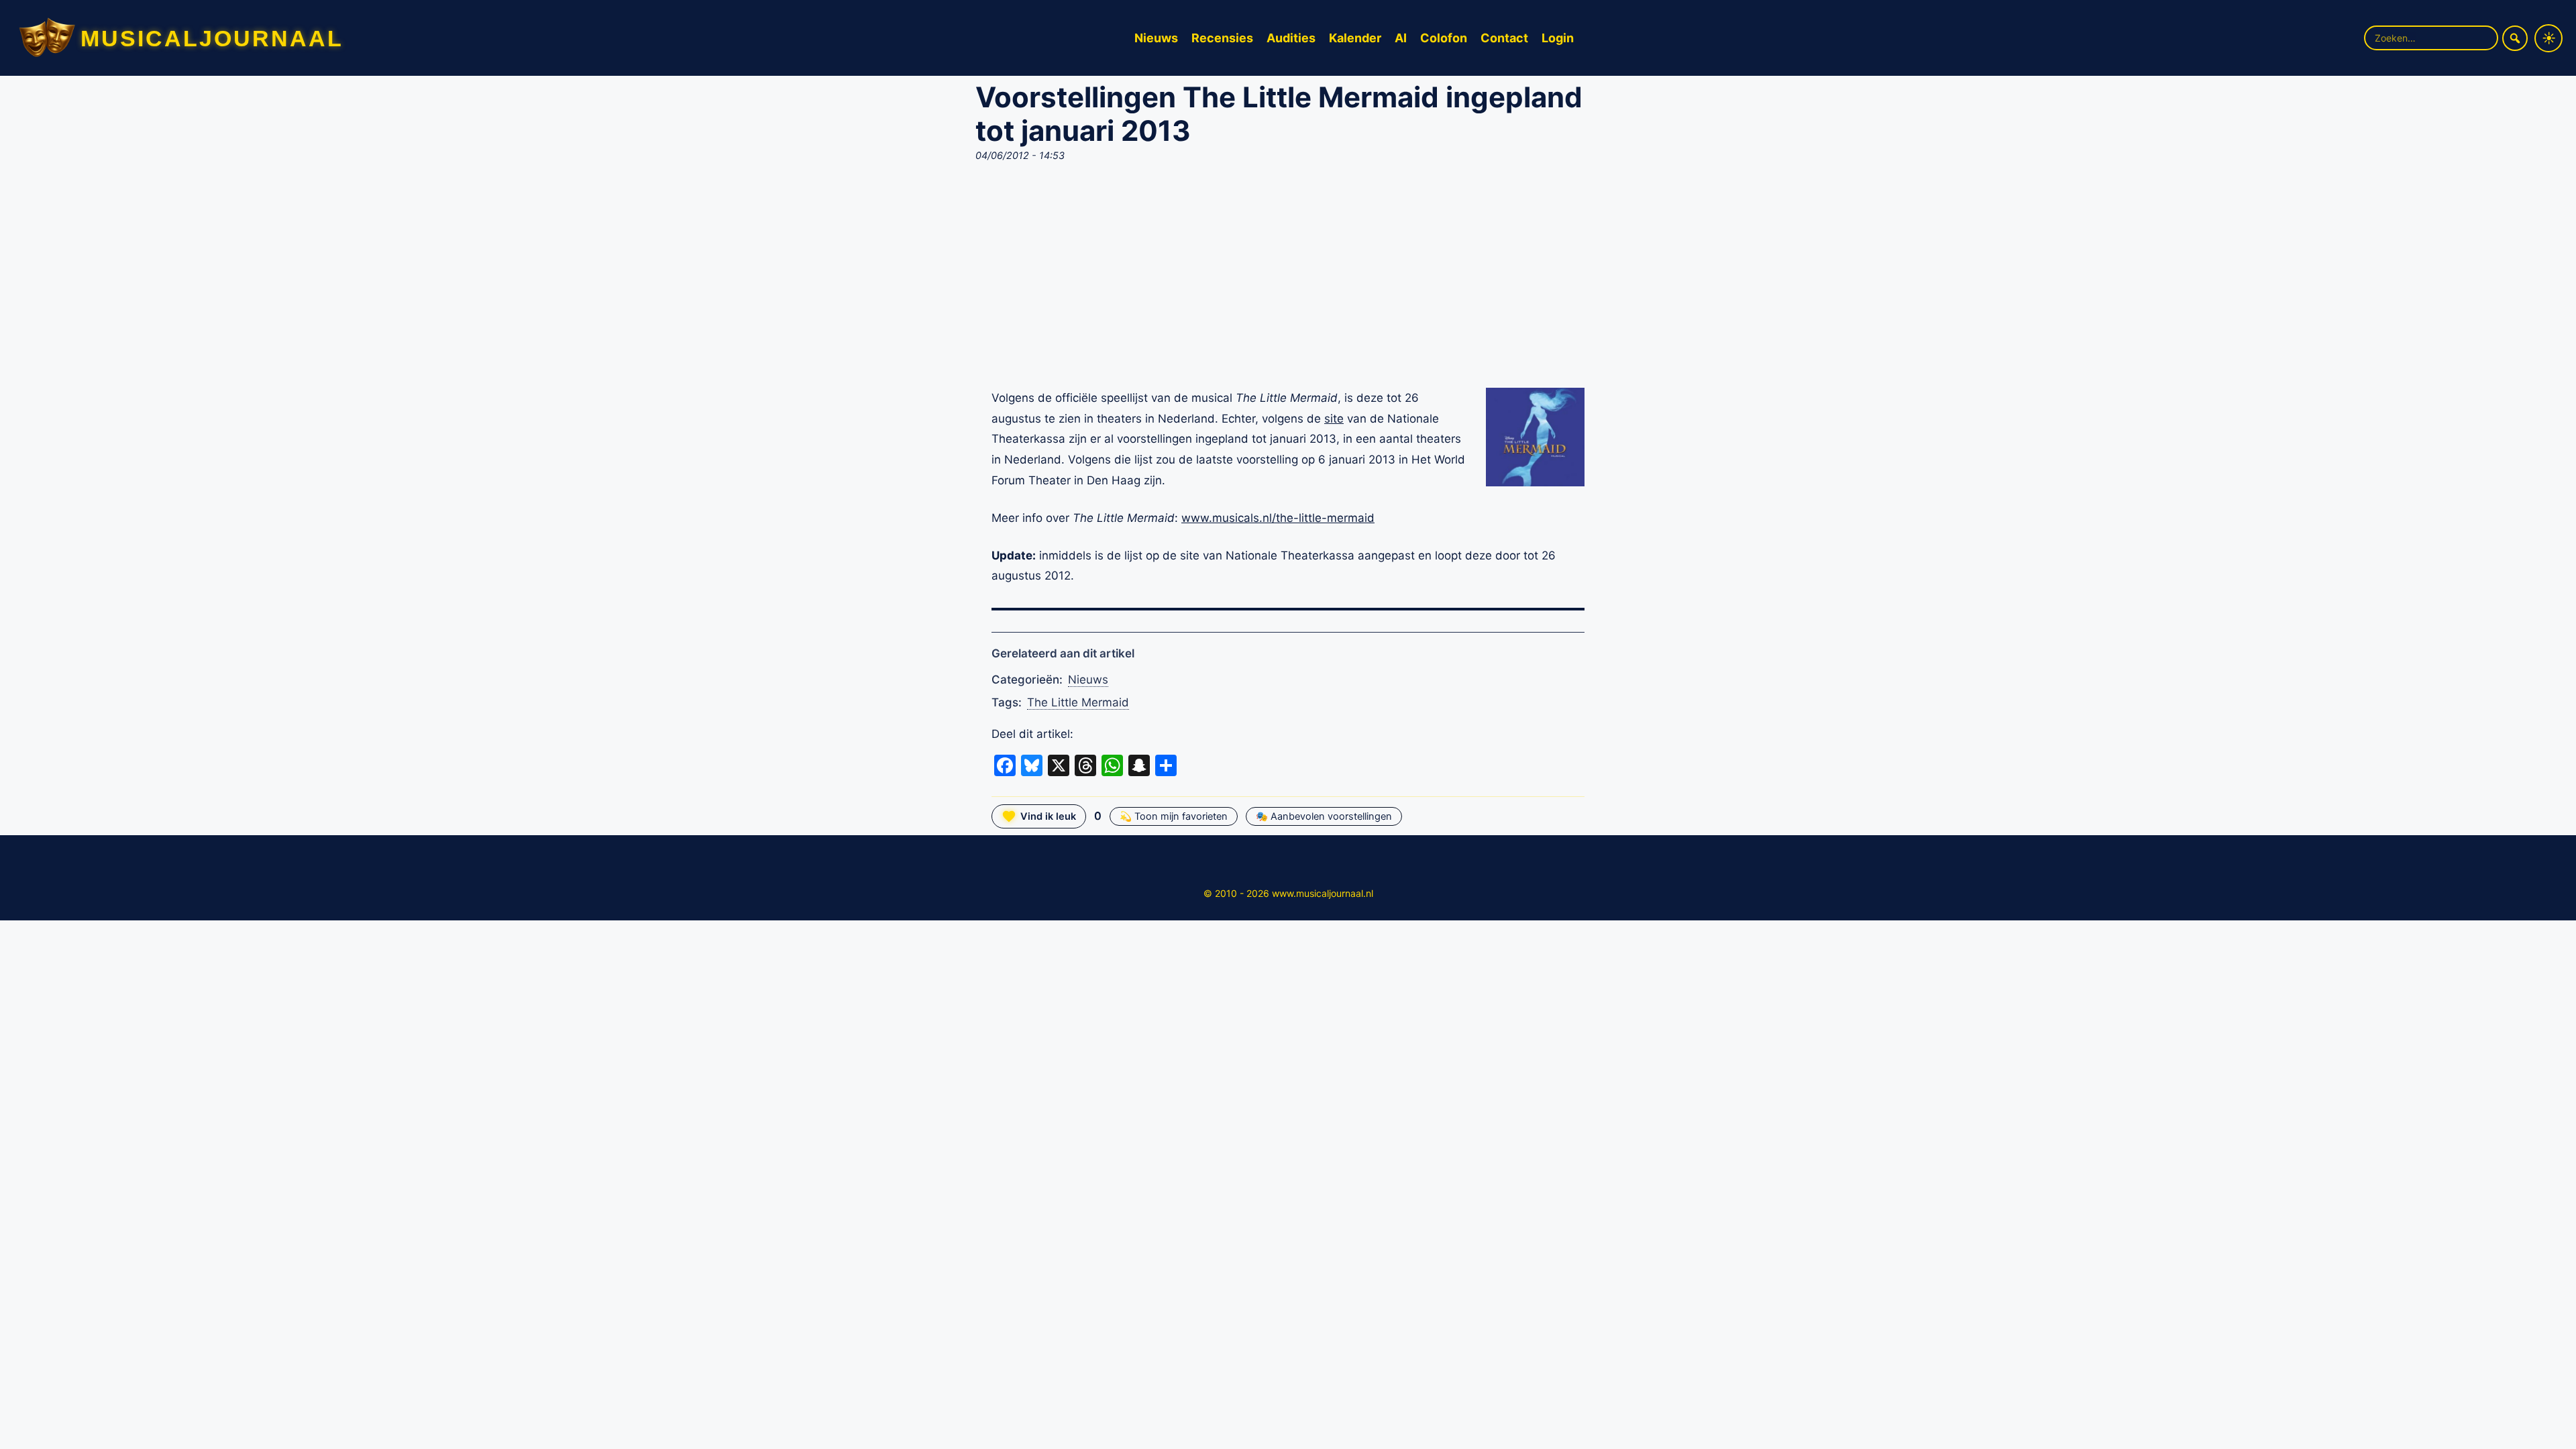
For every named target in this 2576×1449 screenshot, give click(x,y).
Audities (1291, 38)
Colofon (1444, 38)
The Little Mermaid (1078, 702)
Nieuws (1156, 38)
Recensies (1222, 38)
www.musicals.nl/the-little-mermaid (1278, 518)
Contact (1504, 38)
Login (1558, 38)
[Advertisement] (1288, 279)
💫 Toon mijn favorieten (1174, 816)
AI (1401, 38)
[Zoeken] (2515, 38)
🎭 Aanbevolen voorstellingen (1324, 816)
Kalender (1355, 38)
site (1334, 419)
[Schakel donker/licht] (2548, 38)
